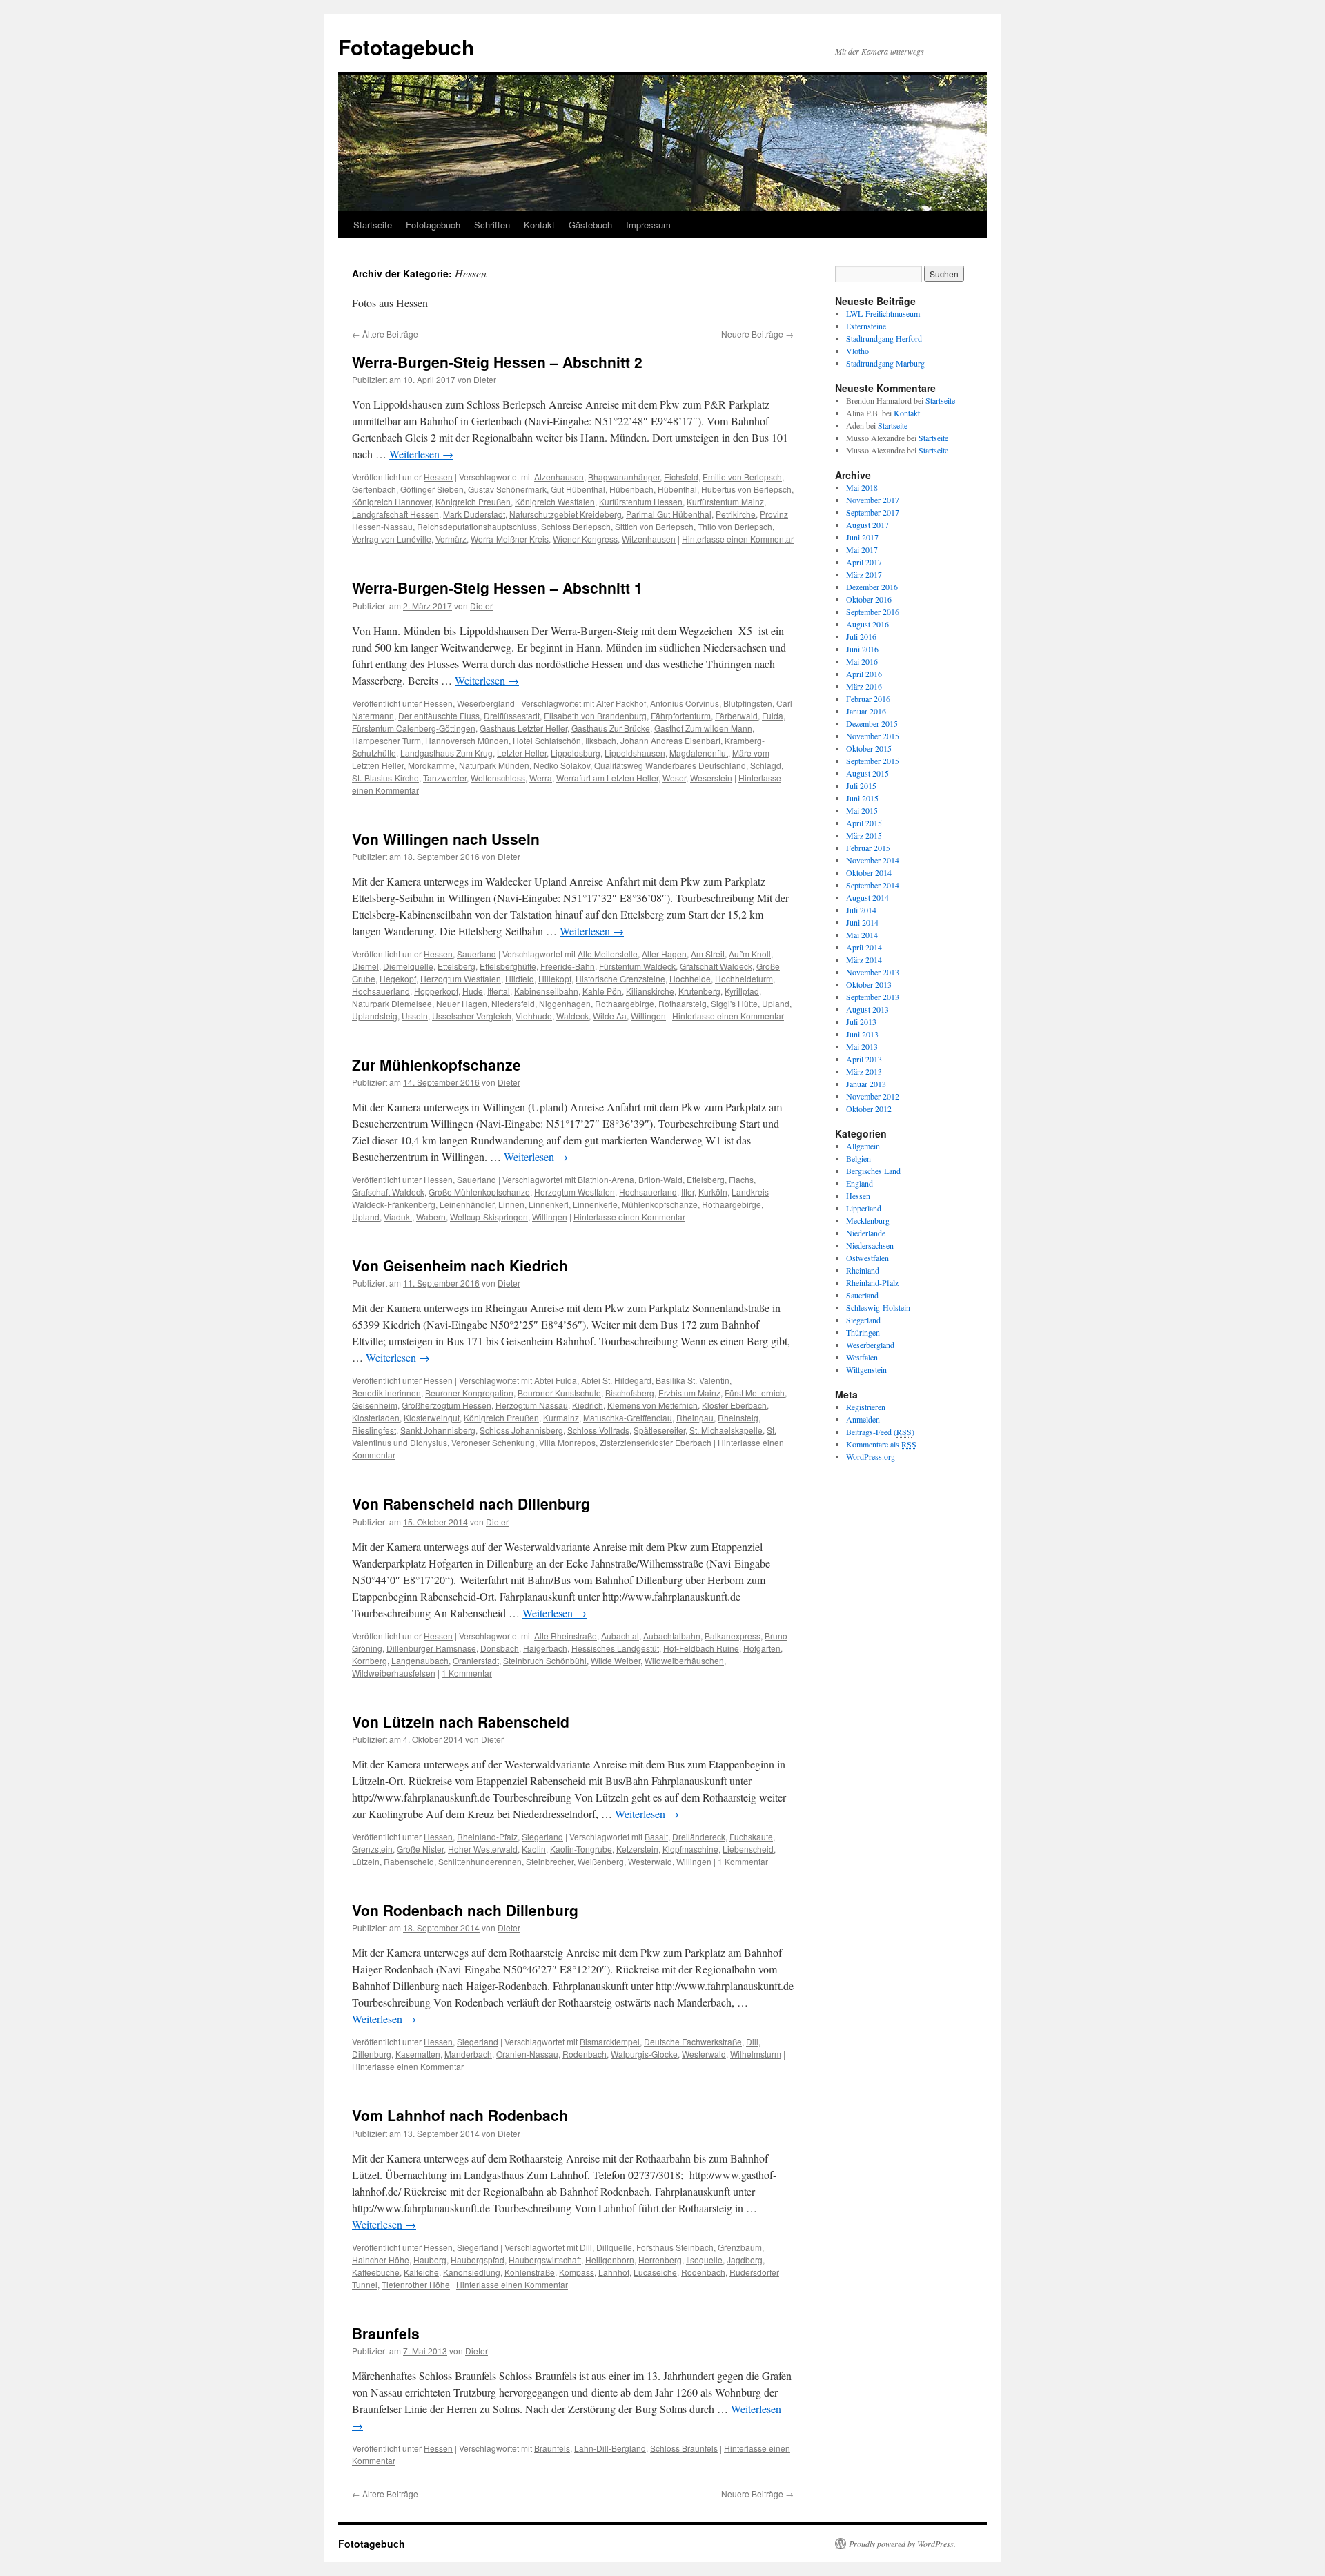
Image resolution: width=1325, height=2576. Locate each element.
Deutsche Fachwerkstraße (693, 2041)
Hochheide (690, 978)
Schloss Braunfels (684, 2448)
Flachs (741, 1179)
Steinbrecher (550, 1861)
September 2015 (873, 761)
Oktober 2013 (869, 984)
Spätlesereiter (659, 1430)
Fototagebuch (406, 47)
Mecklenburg (868, 1220)
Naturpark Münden (494, 765)
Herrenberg (660, 2260)
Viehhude (534, 1016)
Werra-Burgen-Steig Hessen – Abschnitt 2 (497, 362)
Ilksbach (601, 740)
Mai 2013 (862, 1046)
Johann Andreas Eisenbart (670, 740)
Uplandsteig (375, 1016)
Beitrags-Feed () (880, 1432)
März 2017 (864, 574)
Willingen (648, 1016)
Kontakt (539, 225)
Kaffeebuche (376, 2272)
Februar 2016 (868, 699)
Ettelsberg (457, 966)
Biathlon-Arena (606, 1179)
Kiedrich (588, 1405)
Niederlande (866, 1233)
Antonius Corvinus (685, 703)
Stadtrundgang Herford (884, 338)
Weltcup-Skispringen (489, 1217)
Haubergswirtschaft (545, 2260)
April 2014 (864, 947)
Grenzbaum (740, 2247)
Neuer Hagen (462, 1003)
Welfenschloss (498, 778)
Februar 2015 (868, 848)
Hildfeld (520, 978)
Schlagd (766, 765)
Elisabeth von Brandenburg (595, 715)
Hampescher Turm (386, 740)
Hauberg (430, 2260)
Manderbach (468, 2054)
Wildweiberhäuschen (684, 1660)
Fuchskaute (751, 1836)
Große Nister (420, 1849)
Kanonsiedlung (472, 2272)
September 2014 (873, 885)
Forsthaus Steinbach (675, 2247)
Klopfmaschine (690, 1849)
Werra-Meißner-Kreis (510, 539)
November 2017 (873, 500)
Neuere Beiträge (757, 334)
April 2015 (864, 823)
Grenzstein (372, 1849)
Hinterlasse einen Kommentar (738, 539)
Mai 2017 (862, 549)
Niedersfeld (513, 1003)
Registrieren (866, 1407)
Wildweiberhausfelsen (394, 1673)
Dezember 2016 (872, 587)
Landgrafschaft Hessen (395, 514)
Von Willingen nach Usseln (446, 839)
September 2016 (873, 612)
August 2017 (867, 525)
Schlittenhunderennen (480, 1861)
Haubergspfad (478, 2260)
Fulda (773, 715)
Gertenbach (374, 489)
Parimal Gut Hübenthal (669, 514)
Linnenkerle (595, 1204)
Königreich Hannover (392, 501)
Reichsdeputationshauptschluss (477, 526)
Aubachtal (620, 1636)
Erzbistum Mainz (689, 1393)
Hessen (438, 477)
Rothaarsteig (683, 1003)
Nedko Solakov (562, 765)
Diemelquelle (408, 966)
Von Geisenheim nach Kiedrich (460, 1265)
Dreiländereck (699, 1836)
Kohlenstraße (530, 2272)
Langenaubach (420, 1660)
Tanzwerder (445, 778)
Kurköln (713, 1192)
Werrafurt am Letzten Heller (607, 778)
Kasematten (418, 2054)
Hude (473, 991)
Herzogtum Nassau (532, 1405)
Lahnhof (614, 2272)
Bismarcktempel (610, 2041)
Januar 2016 (866, 711)
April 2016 (864, 674)
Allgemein (863, 1146)
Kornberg (370, 1660)
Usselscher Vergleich (472, 1016)
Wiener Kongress (585, 539)
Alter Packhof (621, 703)
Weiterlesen (421, 454)
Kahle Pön (602, 991)
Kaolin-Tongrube (581, 1849)
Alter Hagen (664, 954)
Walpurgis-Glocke (644, 2054)
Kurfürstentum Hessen (641, 501)
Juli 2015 (861, 786)
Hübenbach (631, 489)
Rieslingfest (374, 1430)
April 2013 (864, 1059)
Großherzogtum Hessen (446, 1405)
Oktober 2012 (869, 1109)
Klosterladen (376, 1417)
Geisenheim (375, 1405)
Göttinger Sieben (432, 489)
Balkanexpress (733, 1636)
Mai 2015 (862, 810)
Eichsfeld (681, 477)
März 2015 (864, 835)
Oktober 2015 (869, 748)
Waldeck (572, 1016)
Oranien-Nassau (527, 2054)
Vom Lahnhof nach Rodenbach (460, 2115)
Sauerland (477, 954)
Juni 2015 (862, 798)
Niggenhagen (565, 1003)
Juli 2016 (861, 636)
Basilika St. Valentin (693, 1380)
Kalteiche (421, 2272)
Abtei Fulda (556, 1380)
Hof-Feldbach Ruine (701, 1648)
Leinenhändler (467, 1204)
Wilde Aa (610, 1016)
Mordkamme (431, 765)
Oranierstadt (476, 1660)
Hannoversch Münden (467, 740)
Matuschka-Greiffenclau (628, 1417)
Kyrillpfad (742, 991)
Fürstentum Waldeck (637, 966)
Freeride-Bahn (568, 966)
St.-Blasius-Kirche (385, 778)
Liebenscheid (748, 1849)
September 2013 (873, 997)
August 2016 (867, 624)
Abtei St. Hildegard (616, 1380)
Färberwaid (736, 715)
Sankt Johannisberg (438, 1430)
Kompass (577, 2272)
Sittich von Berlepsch (654, 526)
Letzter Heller (522, 753)
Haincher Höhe (381, 2260)
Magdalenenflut (699, 753)
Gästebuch (590, 225)
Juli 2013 (861, 1022)
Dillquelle (614, 2247)
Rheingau (695, 1417)
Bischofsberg (630, 1393)
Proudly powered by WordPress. (902, 2544)
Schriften (492, 225)
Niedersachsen (870, 1245)
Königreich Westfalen (555, 501)
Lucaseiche (655, 2272)
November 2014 (873, 860)
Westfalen (862, 1357)
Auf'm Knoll (750, 954)
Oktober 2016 (869, 599)
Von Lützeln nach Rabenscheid (461, 1721)
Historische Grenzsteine (620, 978)
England (860, 1183)
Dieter (485, 379)
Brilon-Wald (660, 1179)
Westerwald (650, 1861)
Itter (688, 1192)
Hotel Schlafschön (547, 740)
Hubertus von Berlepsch (746, 489)
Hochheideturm (744, 978)
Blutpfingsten (748, 703)
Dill (752, 2041)
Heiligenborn (610, 2260)
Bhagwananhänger (624, 477)
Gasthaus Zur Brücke (611, 728)
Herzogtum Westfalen (461, 978)
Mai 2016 (862, 661)
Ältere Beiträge (385, 334)
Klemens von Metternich (652, 1405)
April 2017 (864, 562)
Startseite (373, 225)
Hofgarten (762, 1648)
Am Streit (708, 954)
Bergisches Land (873, 1171)
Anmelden (863, 1419)
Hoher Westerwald (483, 1849)
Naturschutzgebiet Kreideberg (566, 514)
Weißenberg (601, 1861)
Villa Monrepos (567, 1442)
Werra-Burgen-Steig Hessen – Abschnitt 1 (497, 587)
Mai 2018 (862, 487)
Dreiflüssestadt (512, 715)
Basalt (656, 1836)
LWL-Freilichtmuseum (883, 313)
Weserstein (711, 778)
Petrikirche (736, 514)
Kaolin (534, 1849)
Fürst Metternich (755, 1393)
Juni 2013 (862, 1034)
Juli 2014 (861, 910)
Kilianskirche (650, 991)
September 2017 (873, 512)
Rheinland (863, 1270)
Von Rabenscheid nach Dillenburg (471, 1503)
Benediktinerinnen (386, 1393)
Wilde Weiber (616, 1660)
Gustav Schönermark (507, 489)
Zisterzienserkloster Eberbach (656, 1442)
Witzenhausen (649, 539)
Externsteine (866, 326)
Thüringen (863, 1332)
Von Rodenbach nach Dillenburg (465, 1910)
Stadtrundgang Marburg (885, 363)
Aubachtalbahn (672, 1636)
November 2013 (873, 972)
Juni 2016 (862, 649)
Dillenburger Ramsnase (431, 1648)
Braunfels (386, 2333)
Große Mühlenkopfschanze (479, 1192)
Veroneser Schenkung (493, 1442)
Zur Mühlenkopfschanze (436, 1064)
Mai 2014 (862, 935)
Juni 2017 (862, 537)
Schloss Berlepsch (576, 526)
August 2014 (867, 897)
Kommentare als (881, 1444)
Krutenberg (699, 991)
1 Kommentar (467, 1673)
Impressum (648, 225)
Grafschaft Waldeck (716, 966)
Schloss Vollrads (598, 1430)
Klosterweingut (432, 1417)
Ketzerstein (637, 1849)
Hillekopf (555, 978)
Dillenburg (372, 2054)
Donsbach (500, 1648)
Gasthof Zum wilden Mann (703, 728)
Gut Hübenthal (578, 489)
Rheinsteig (738, 1417)
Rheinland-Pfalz (487, 1836)
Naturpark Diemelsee (392, 1003)
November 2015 (873, 736)
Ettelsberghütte (508, 966)
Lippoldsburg (576, 753)
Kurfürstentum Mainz (725, 501)
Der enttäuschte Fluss (439, 715)
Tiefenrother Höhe (416, 2284)
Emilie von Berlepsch (742, 477)
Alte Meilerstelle (608, 954)
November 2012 (873, 1096)
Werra (541, 778)
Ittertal (499, 991)
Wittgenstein (866, 1369)
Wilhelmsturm (756, 2054)
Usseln (415, 1016)
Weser (674, 778)
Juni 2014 (862, 922)
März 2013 (864, 1071)
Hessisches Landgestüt (615, 1648)
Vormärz (451, 539)
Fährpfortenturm (681, 715)
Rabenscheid (409, 1861)
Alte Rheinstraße (566, 1636)
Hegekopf (398, 978)
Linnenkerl (549, 1204)
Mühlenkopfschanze (660, 1204)
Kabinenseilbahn (546, 991)
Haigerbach (545, 1648)
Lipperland (864, 1208)
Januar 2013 (866, 1084)
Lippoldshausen (635, 753)
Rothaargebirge (625, 1003)
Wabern (431, 1217)
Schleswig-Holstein (878, 1307)
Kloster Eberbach (734, 1405)
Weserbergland (486, 703)
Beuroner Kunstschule (559, 1393)
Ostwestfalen (867, 1258)
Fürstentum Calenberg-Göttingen (414, 728)
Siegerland (542, 1836)
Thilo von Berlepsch (735, 526)
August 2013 (867, 1009)
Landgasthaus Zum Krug (446, 753)
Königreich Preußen (473, 501)
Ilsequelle (704, 2260)
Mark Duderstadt (474, 514)
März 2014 (864, 959)
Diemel (365, 966)
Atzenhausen (559, 477)
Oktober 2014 (869, 872)
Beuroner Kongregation (469, 1393)
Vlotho (857, 351)
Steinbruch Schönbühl (545, 1660)
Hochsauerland (381, 991)
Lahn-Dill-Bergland (610, 2448)
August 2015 (867, 773)
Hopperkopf (436, 991)
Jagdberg (745, 2260)
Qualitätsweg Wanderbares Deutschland (670, 765)
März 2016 (864, 686)
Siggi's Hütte (734, 1003)
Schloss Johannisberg (521, 1430)
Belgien (858, 1158)
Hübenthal (677, 489)
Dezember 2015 (872, 723)
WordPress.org (871, 1456)
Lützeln (366, 1861)
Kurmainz (561, 1417)
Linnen (511, 1204)
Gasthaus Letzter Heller (523, 728)
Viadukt (398, 1217)
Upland (776, 1003)
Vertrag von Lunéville (392, 539)
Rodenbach (585, 2054)
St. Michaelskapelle (726, 1430)
